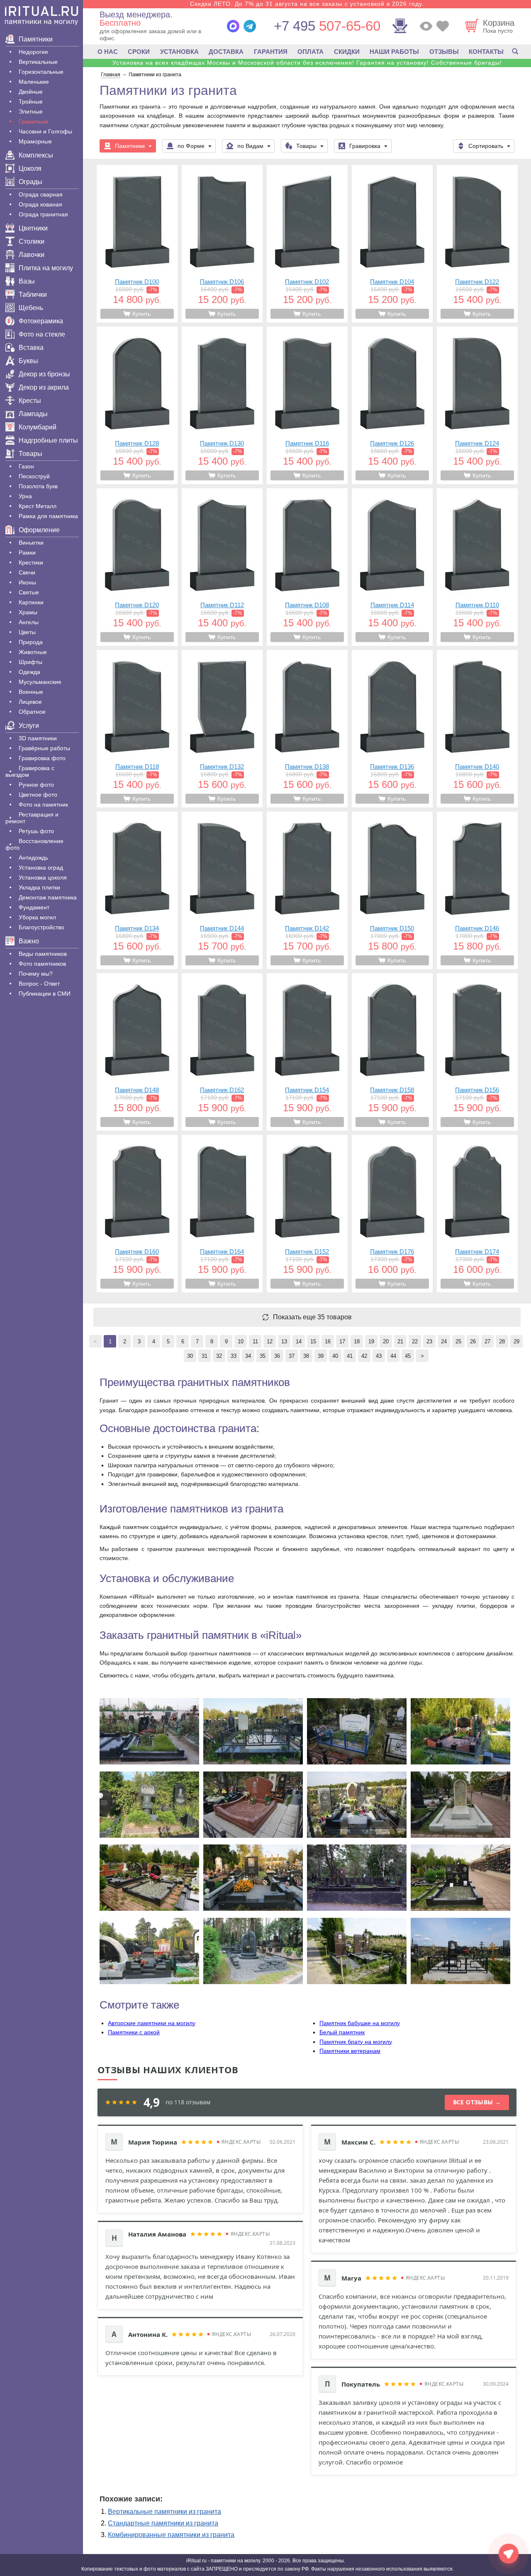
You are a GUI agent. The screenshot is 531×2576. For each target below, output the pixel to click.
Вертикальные (38, 62)
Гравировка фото (42, 758)
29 (516, 1341)
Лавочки (32, 255)
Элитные (31, 111)
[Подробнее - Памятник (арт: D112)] (222, 567)
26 (473, 1341)
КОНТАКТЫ (486, 52)
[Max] (233, 26)
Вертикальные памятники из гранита (164, 2512)
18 (357, 1341)
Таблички (33, 294)
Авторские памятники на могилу (152, 2023)
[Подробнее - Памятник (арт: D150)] (392, 890)
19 (371, 1341)
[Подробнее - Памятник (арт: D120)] (137, 567)
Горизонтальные (41, 72)
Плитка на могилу (46, 268)
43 (379, 1356)
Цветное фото (38, 795)
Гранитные (33, 121)
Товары (30, 454)
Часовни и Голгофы (45, 131)
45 (408, 1356)
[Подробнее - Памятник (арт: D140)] (477, 729)
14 (299, 1341)
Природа (31, 642)
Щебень (31, 308)
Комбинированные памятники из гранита (171, 2535)
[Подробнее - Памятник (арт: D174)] (477, 1214)
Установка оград (41, 868)
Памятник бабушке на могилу (360, 2023)
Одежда (29, 672)
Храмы (28, 612)
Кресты (30, 401)
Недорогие (33, 52)
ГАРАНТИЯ (271, 52)
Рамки (27, 553)
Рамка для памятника (48, 516)
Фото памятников (42, 964)
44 (393, 1356)
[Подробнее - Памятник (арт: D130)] (222, 405)
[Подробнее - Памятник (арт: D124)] (477, 405)
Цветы (27, 632)
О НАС (108, 52)
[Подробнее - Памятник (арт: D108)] (307, 567)
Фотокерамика (41, 321)
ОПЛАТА (311, 52)
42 (364, 1356)
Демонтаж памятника (48, 897)
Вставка (31, 348)
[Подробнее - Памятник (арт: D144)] (222, 890)
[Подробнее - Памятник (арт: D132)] (222, 729)
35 (263, 1356)
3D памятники (38, 738)
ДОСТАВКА (226, 52)
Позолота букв (38, 486)
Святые (29, 592)
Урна (25, 496)
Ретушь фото (36, 831)
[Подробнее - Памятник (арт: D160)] (137, 1214)
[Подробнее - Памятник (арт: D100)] (137, 244)
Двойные (31, 92)
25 (458, 1341)
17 (342, 1341)
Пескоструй (34, 476)
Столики (32, 241)
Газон (26, 466)
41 (350, 1356)
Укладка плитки (39, 887)
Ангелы (29, 622)
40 (335, 1356)
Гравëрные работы (44, 748)
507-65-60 (327, 26)
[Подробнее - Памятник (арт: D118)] (137, 729)
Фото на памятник (43, 805)
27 (487, 1341)
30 (190, 1356)
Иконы (27, 582)
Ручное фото (36, 785)
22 (415, 1341)
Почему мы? (36, 974)
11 (255, 1341)
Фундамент (34, 907)
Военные (31, 692)
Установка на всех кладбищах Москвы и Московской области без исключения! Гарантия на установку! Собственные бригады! (307, 63)
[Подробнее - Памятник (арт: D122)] (477, 244)
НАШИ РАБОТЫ (394, 52)
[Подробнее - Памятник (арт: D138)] (307, 729)
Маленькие (34, 82)
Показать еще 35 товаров (312, 1317)
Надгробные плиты (48, 440)
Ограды (30, 182)
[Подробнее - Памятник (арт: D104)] (392, 244)
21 (400, 1341)
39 (321, 1356)
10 (241, 1341)
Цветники (33, 228)
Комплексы (36, 155)
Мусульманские (40, 682)
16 (328, 1341)
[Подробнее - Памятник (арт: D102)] (307, 244)
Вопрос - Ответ (39, 984)
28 (502, 1341)
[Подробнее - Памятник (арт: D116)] (307, 405)
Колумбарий (38, 427)
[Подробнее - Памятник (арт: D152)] (307, 1214)
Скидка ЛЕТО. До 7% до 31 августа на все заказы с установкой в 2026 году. (307, 4)
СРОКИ (139, 52)
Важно (29, 941)
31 (205, 1356)
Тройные (31, 102)
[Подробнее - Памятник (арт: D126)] (392, 405)
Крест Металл (38, 506)
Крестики (31, 562)
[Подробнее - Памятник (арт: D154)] (307, 1052)
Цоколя (30, 168)
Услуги (29, 726)
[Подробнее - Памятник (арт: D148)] (137, 1052)
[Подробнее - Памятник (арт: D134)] (137, 890)
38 (306, 1356)
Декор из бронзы (44, 374)
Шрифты (30, 662)
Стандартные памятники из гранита (163, 2523)
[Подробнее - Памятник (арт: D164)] (222, 1214)
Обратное (32, 712)
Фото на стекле (42, 334)
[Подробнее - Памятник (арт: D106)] (222, 244)
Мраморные (35, 141)
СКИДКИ (347, 52)
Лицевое (30, 702)
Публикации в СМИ (45, 994)
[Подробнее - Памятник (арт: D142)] (307, 890)
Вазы (27, 281)
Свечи (27, 572)
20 (386, 1341)
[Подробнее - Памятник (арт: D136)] (392, 729)
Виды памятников (43, 954)
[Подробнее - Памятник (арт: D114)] (392, 567)
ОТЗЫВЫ (444, 52)
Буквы (28, 361)
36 (277, 1356)
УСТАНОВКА (179, 52)
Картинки (31, 602)
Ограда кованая (40, 204)
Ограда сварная (41, 194)
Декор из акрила (44, 387)
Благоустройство (41, 927)
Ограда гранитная (43, 214)
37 (292, 1356)
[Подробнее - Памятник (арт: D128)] (137, 405)
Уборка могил (37, 917)
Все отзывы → (477, 2102)
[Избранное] (443, 26)
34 (248, 1356)
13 (284, 1341)
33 (234, 1356)
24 (444, 1341)
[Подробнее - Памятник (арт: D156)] (477, 1052)
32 (219, 1356)
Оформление (39, 530)
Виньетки (31, 543)
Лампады (33, 414)
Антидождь (33, 858)
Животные (33, 652)
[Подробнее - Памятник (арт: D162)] (222, 1052)
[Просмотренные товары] (426, 26)
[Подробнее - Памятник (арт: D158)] (392, 1052)
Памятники (36, 39)
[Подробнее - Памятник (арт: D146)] (477, 890)
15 (313, 1341)
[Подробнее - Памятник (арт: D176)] (392, 1214)
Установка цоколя (43, 877)
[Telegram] (250, 26)
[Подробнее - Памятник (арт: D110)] (477, 567)
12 (270, 1341)
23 (429, 1341)
